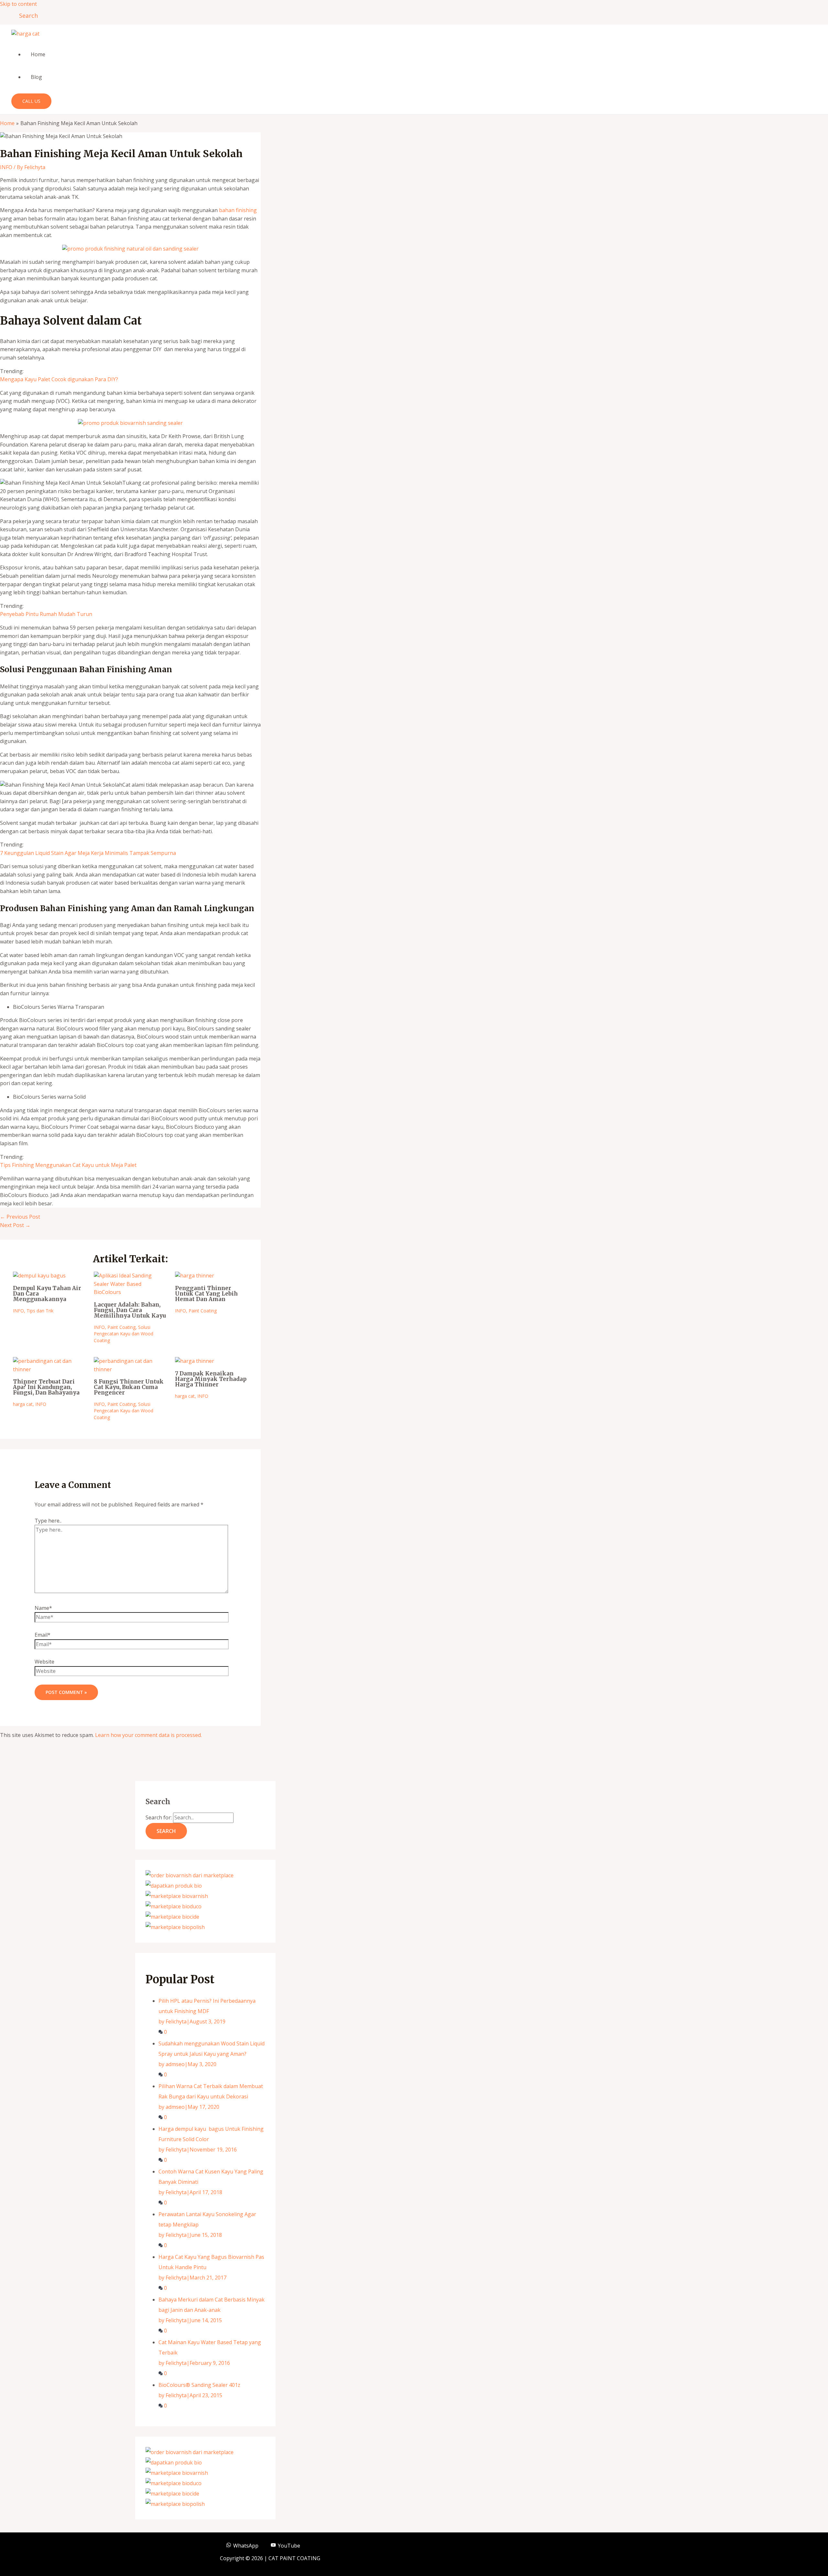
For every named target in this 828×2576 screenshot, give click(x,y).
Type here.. (48, 1521)
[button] (26, 16)
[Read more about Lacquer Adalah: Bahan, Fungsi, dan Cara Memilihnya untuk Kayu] (130, 1292)
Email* (43, 1635)
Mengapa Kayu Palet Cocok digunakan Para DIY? (59, 379)
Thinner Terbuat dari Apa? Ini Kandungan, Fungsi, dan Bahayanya (46, 1387)
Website (44, 1662)
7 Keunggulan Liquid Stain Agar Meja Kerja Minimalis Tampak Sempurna (88, 853)
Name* (43, 1608)
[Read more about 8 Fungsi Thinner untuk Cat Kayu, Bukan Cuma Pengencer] (130, 1369)
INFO (6, 167)
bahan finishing (238, 210)
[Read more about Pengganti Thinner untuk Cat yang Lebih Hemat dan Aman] (195, 1276)
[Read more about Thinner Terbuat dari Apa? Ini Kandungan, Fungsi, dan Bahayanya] (49, 1369)
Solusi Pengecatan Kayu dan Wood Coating (124, 1334)
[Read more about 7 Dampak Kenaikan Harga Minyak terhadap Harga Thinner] (195, 1361)
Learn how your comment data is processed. (148, 1735)
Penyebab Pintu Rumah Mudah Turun (46, 614)
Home (38, 54)
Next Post (15, 1225)
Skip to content (18, 4)
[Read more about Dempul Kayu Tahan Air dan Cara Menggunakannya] (39, 1276)
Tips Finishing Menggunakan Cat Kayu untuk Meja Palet (68, 1165)
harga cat (23, 1404)
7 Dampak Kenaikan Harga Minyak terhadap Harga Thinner (211, 1379)
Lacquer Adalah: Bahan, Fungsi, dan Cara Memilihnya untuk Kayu (130, 1310)
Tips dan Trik (40, 1311)
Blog (36, 77)
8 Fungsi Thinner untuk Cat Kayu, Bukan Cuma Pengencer (129, 1387)
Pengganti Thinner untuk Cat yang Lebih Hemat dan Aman (206, 1294)
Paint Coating (121, 1327)
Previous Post (20, 1217)
